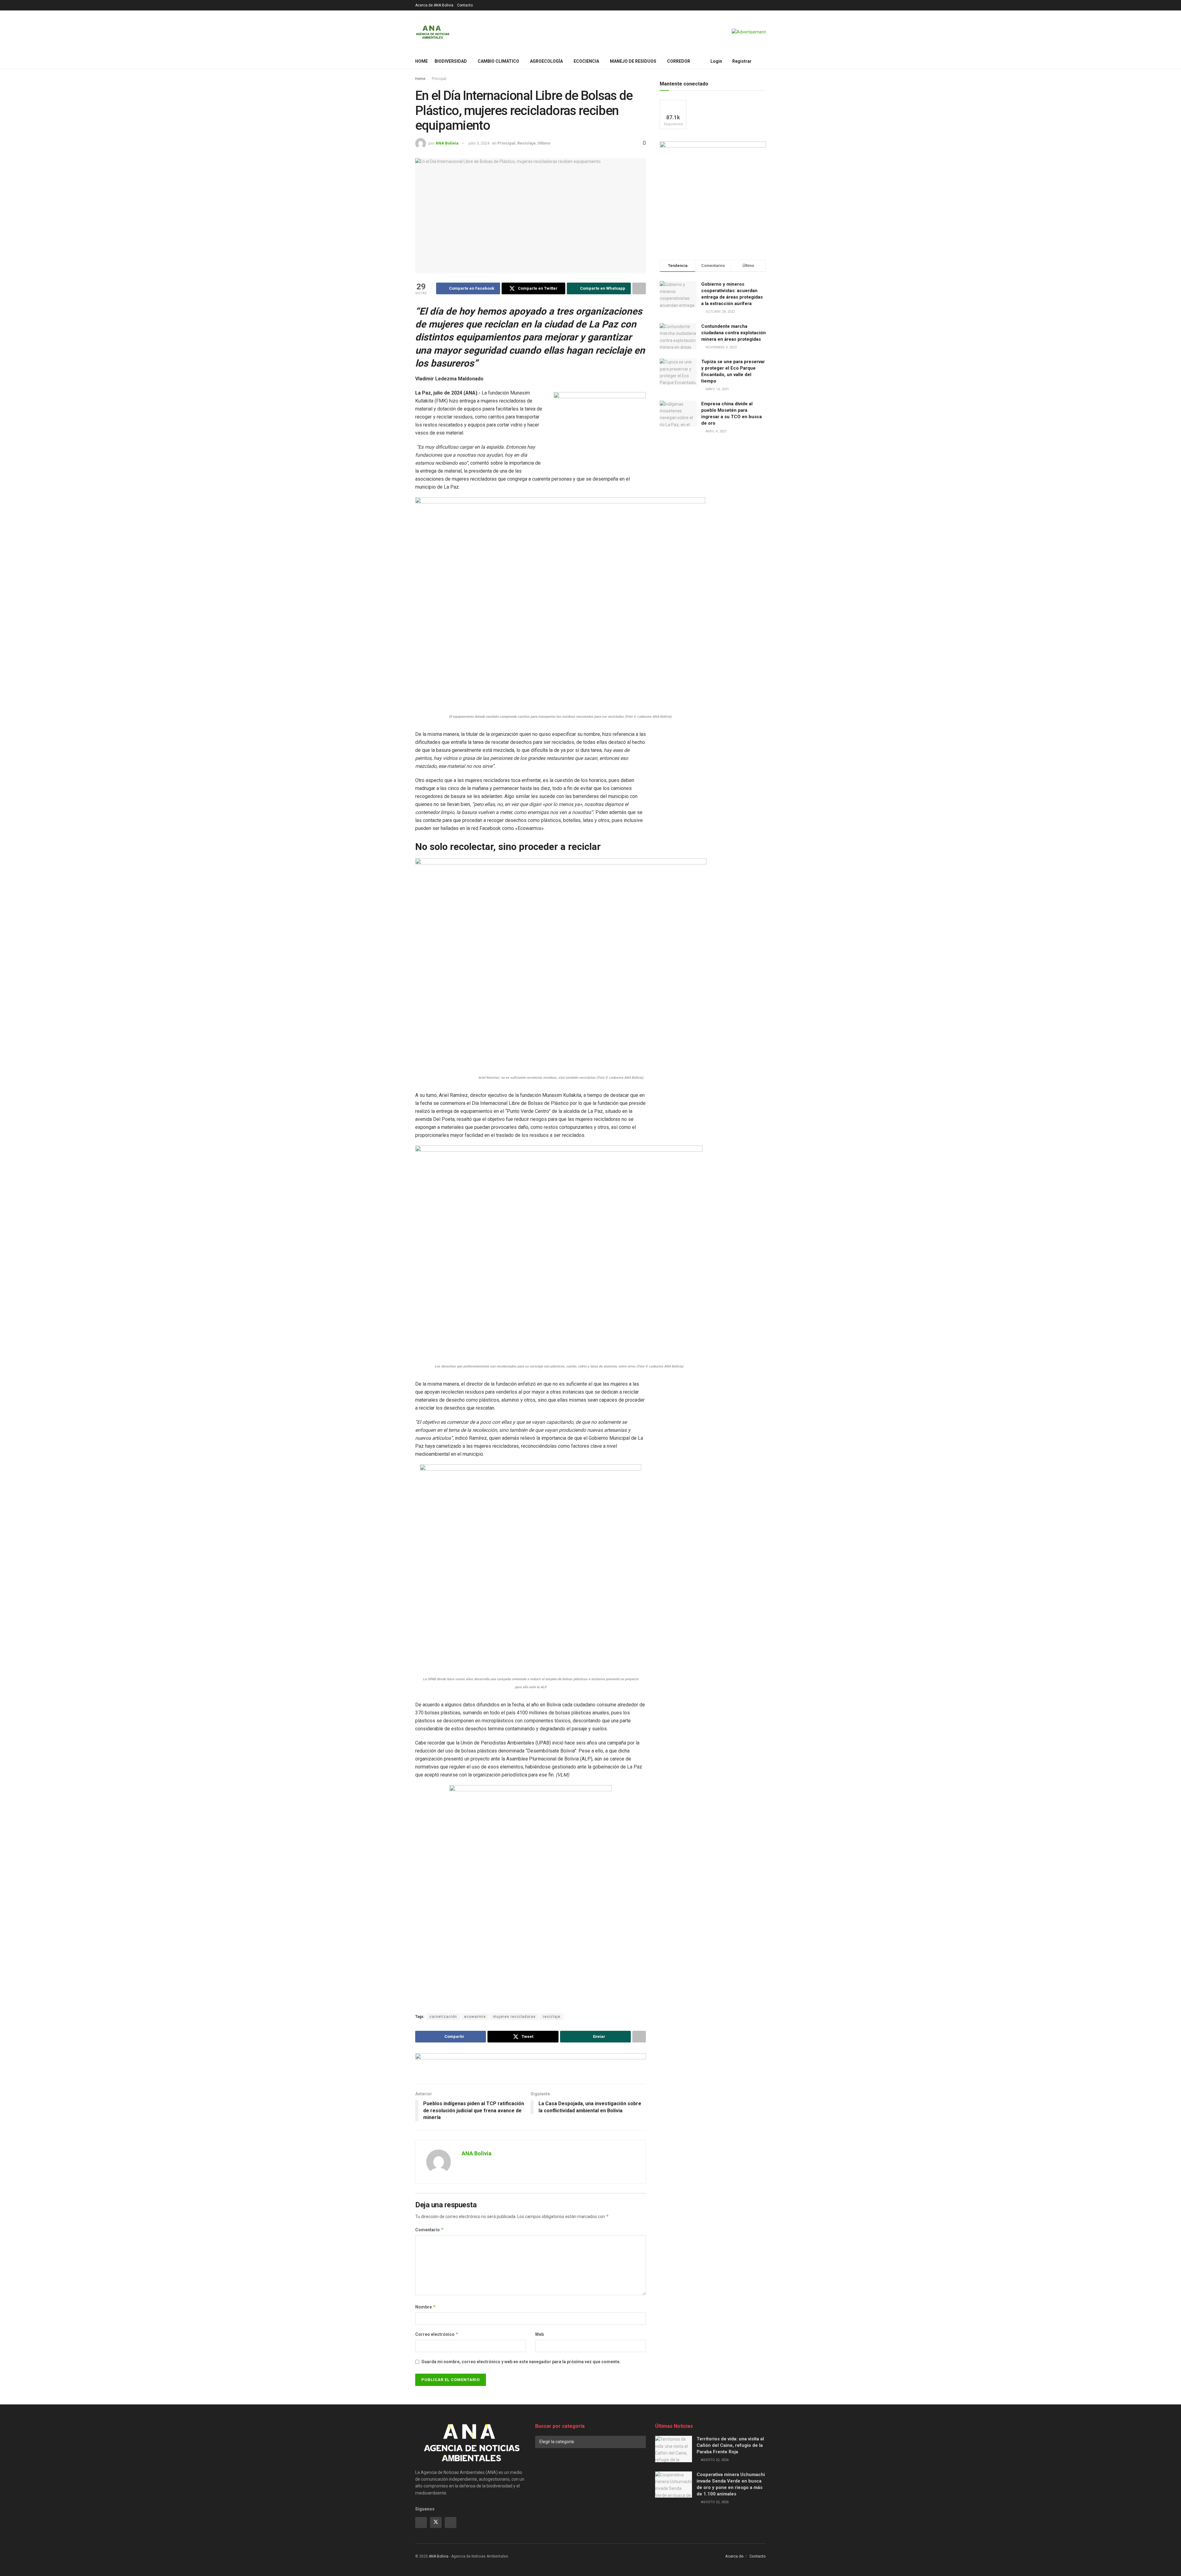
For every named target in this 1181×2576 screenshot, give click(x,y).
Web (539, 2334)
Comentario (429, 2230)
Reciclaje (527, 143)
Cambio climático (498, 61)
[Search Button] (763, 61)
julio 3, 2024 (479, 143)
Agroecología (546, 61)
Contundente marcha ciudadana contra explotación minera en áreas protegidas (734, 333)
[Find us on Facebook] (421, 2522)
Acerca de (734, 2556)
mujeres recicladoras (514, 2017)
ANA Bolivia (447, 143)
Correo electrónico (437, 2334)
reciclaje (552, 2017)
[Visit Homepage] (433, 32)
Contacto (465, 5)
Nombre (425, 2307)
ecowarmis (475, 2017)
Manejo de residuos (633, 61)
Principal (439, 79)
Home (422, 61)
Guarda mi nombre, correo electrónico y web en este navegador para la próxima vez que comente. (521, 2362)
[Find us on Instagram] (451, 2522)
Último (544, 143)
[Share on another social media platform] (639, 288)
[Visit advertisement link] (749, 32)
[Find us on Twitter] (436, 2522)
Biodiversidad (451, 61)
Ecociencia (586, 61)
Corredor (679, 61)
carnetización (443, 2017)
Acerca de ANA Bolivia (434, 5)
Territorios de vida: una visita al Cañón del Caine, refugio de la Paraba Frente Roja (730, 2445)
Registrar (742, 61)
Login (716, 61)
